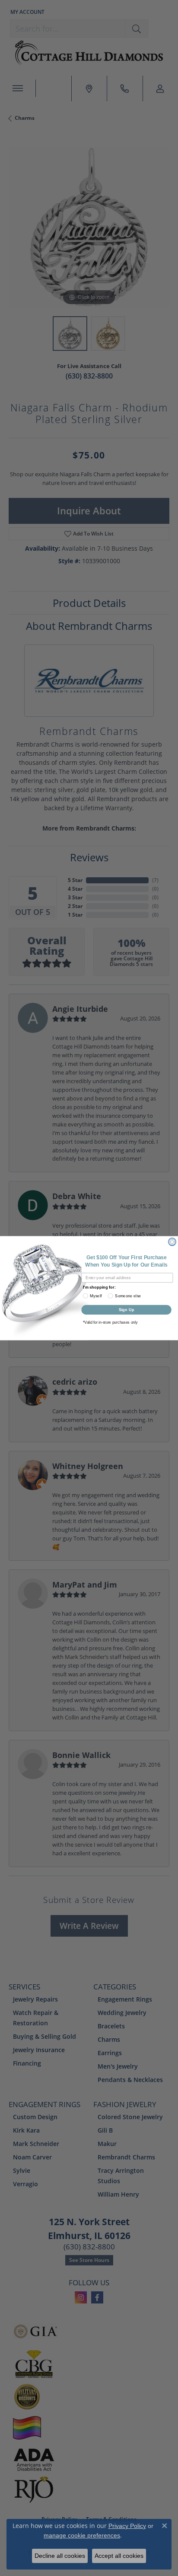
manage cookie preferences (82, 2535)
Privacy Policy (127, 2526)
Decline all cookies (60, 2556)
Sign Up (127, 1309)
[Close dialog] (172, 1242)
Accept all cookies (119, 2556)
